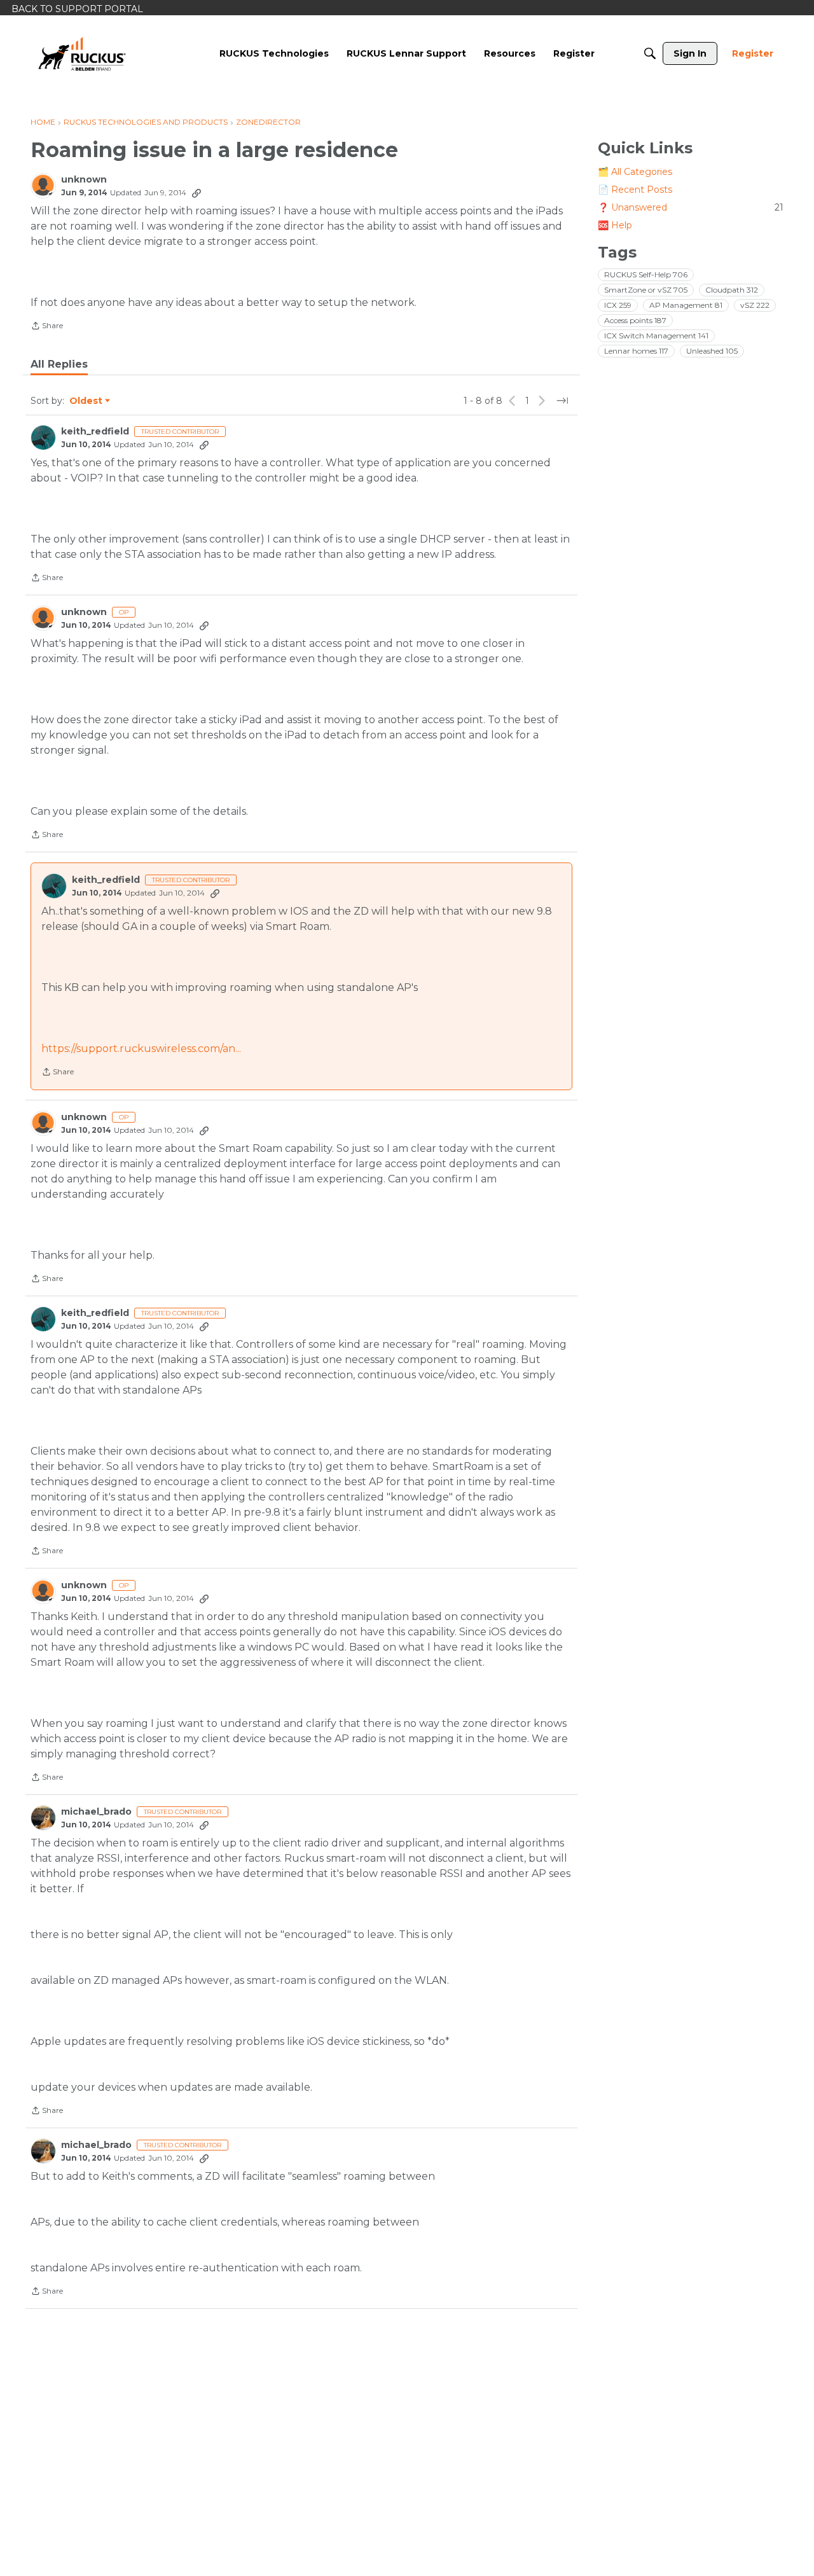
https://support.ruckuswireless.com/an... (141, 1049)
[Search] (650, 53)
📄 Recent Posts (635, 190)
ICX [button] (618, 305)
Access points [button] (635, 320)
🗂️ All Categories (635, 172)
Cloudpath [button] (732, 290)
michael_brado (96, 1812)
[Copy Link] (197, 193)
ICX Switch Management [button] (656, 336)
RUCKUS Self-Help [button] (646, 274)
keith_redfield (95, 432)
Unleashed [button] (712, 351)
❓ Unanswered (691, 207)
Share (47, 327)
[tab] (59, 364)
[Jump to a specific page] (562, 401)
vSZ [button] (755, 305)
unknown (84, 180)
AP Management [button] (686, 305)
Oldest (86, 401)
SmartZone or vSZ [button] (646, 290)
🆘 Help (615, 225)
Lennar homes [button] (636, 351)
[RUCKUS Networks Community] (82, 53)
